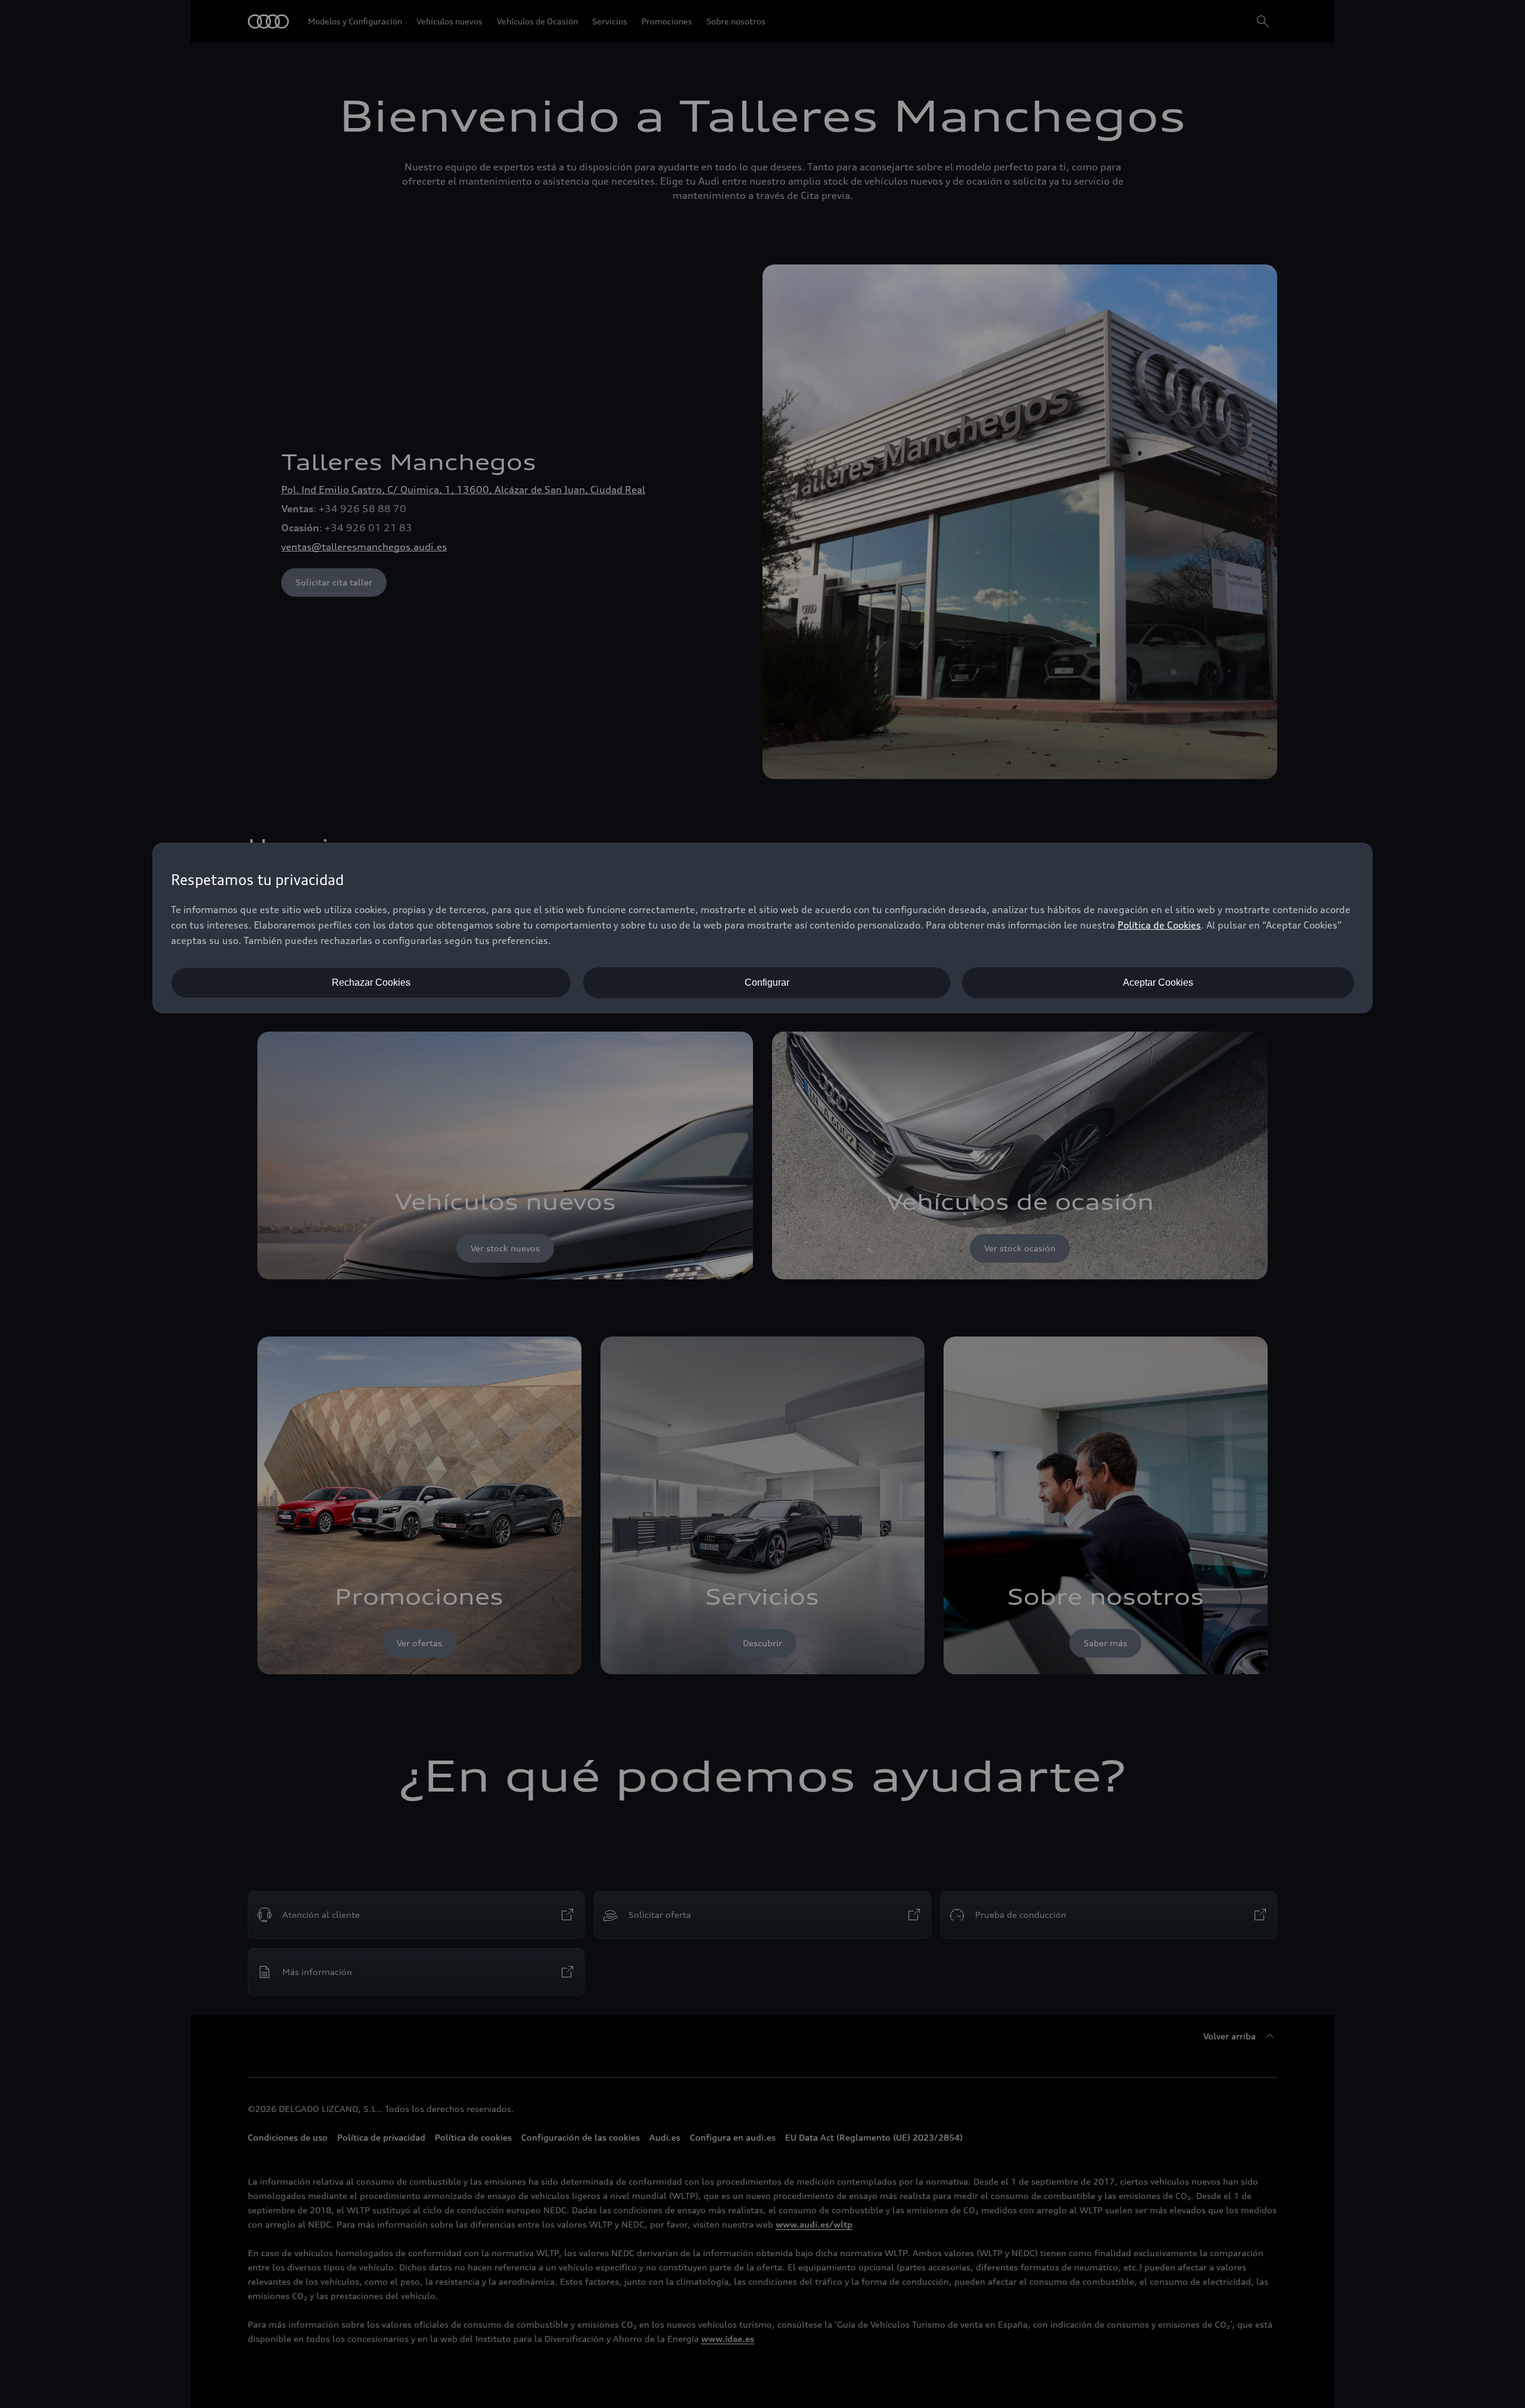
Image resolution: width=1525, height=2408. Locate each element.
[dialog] (762, 928)
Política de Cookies (1159, 925)
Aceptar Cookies (1158, 982)
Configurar (767, 982)
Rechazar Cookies (371, 982)
